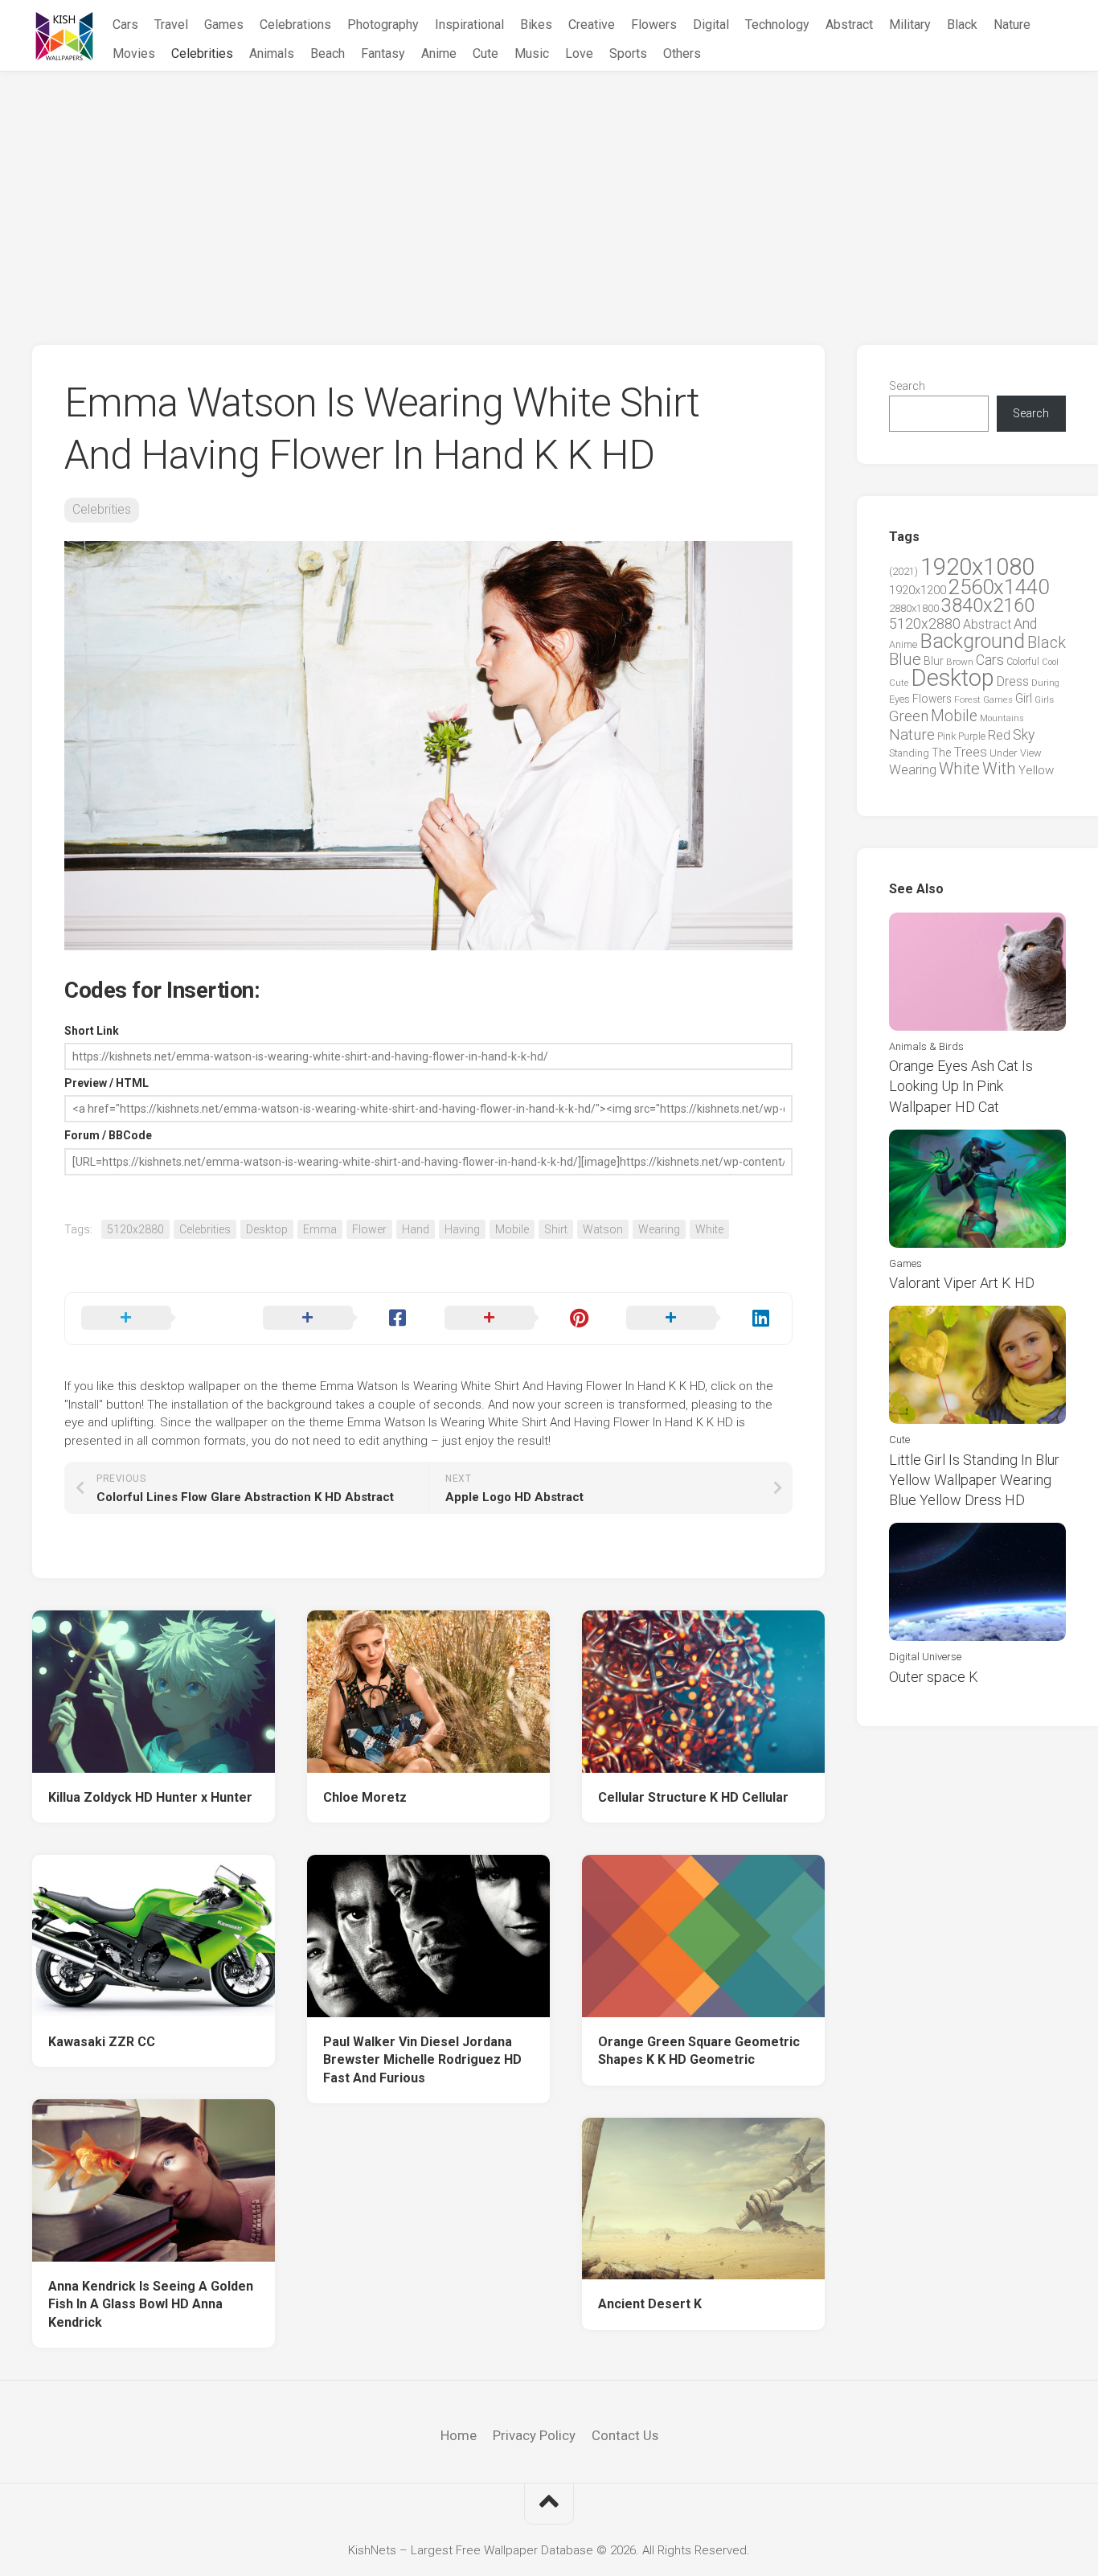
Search (907, 386)
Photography (383, 25)
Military (910, 25)
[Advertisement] (549, 192)
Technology (777, 25)
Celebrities (202, 53)
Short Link (92, 1031)
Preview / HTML (107, 1083)
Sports (628, 53)
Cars (125, 25)
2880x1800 (914, 608)
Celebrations (295, 25)
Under (1004, 753)
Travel (171, 25)
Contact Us (625, 2435)
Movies (134, 53)
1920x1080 (977, 567)
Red (999, 735)
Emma (320, 1229)
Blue (905, 659)
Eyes (899, 699)
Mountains (1002, 718)
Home (459, 2435)
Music (532, 53)
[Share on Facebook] (338, 1319)
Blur (934, 661)
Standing (909, 753)
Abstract (849, 25)
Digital (711, 25)
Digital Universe (925, 1657)
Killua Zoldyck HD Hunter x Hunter (150, 1797)
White (709, 1229)
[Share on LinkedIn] (701, 1319)
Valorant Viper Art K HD (962, 1283)
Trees (970, 752)
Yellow (1036, 770)
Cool (1050, 662)
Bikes (536, 25)
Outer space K (934, 1677)
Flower (369, 1229)
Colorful (1023, 662)
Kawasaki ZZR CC (102, 2042)
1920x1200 (918, 590)
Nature (1012, 25)
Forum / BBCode (108, 1135)
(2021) (903, 571)
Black (962, 25)
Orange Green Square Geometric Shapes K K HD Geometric (699, 2051)
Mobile (512, 1229)
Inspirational (469, 25)
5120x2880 (135, 1229)
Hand (416, 1229)
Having (462, 1229)
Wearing (659, 1229)
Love (579, 53)
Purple (972, 736)
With (999, 769)
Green (909, 716)
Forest (967, 699)
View (1031, 753)
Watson (603, 1229)
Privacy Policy (534, 2435)
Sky (1024, 735)
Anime (439, 53)
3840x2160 (988, 605)
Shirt (556, 1229)
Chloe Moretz (365, 1797)
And (1025, 624)
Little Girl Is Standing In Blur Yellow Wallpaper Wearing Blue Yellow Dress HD (974, 1480)
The (941, 753)
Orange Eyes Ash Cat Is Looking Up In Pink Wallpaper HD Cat (961, 1086)
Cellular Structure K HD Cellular (693, 1797)
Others (682, 53)
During (1045, 683)
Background (972, 641)
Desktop (267, 1229)
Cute (485, 53)
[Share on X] (156, 1319)
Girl (1024, 698)
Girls (1044, 699)
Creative (592, 25)
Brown (960, 662)
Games (224, 25)
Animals (272, 53)
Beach (328, 53)
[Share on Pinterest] (519, 1319)
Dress (1013, 681)
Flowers (654, 25)
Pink (946, 736)
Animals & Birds (926, 1046)
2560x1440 (999, 587)
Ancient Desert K (650, 2304)
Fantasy (383, 53)
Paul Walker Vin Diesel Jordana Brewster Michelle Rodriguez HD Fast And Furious (422, 2060)
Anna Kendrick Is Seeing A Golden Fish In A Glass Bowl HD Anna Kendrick (151, 2304)
